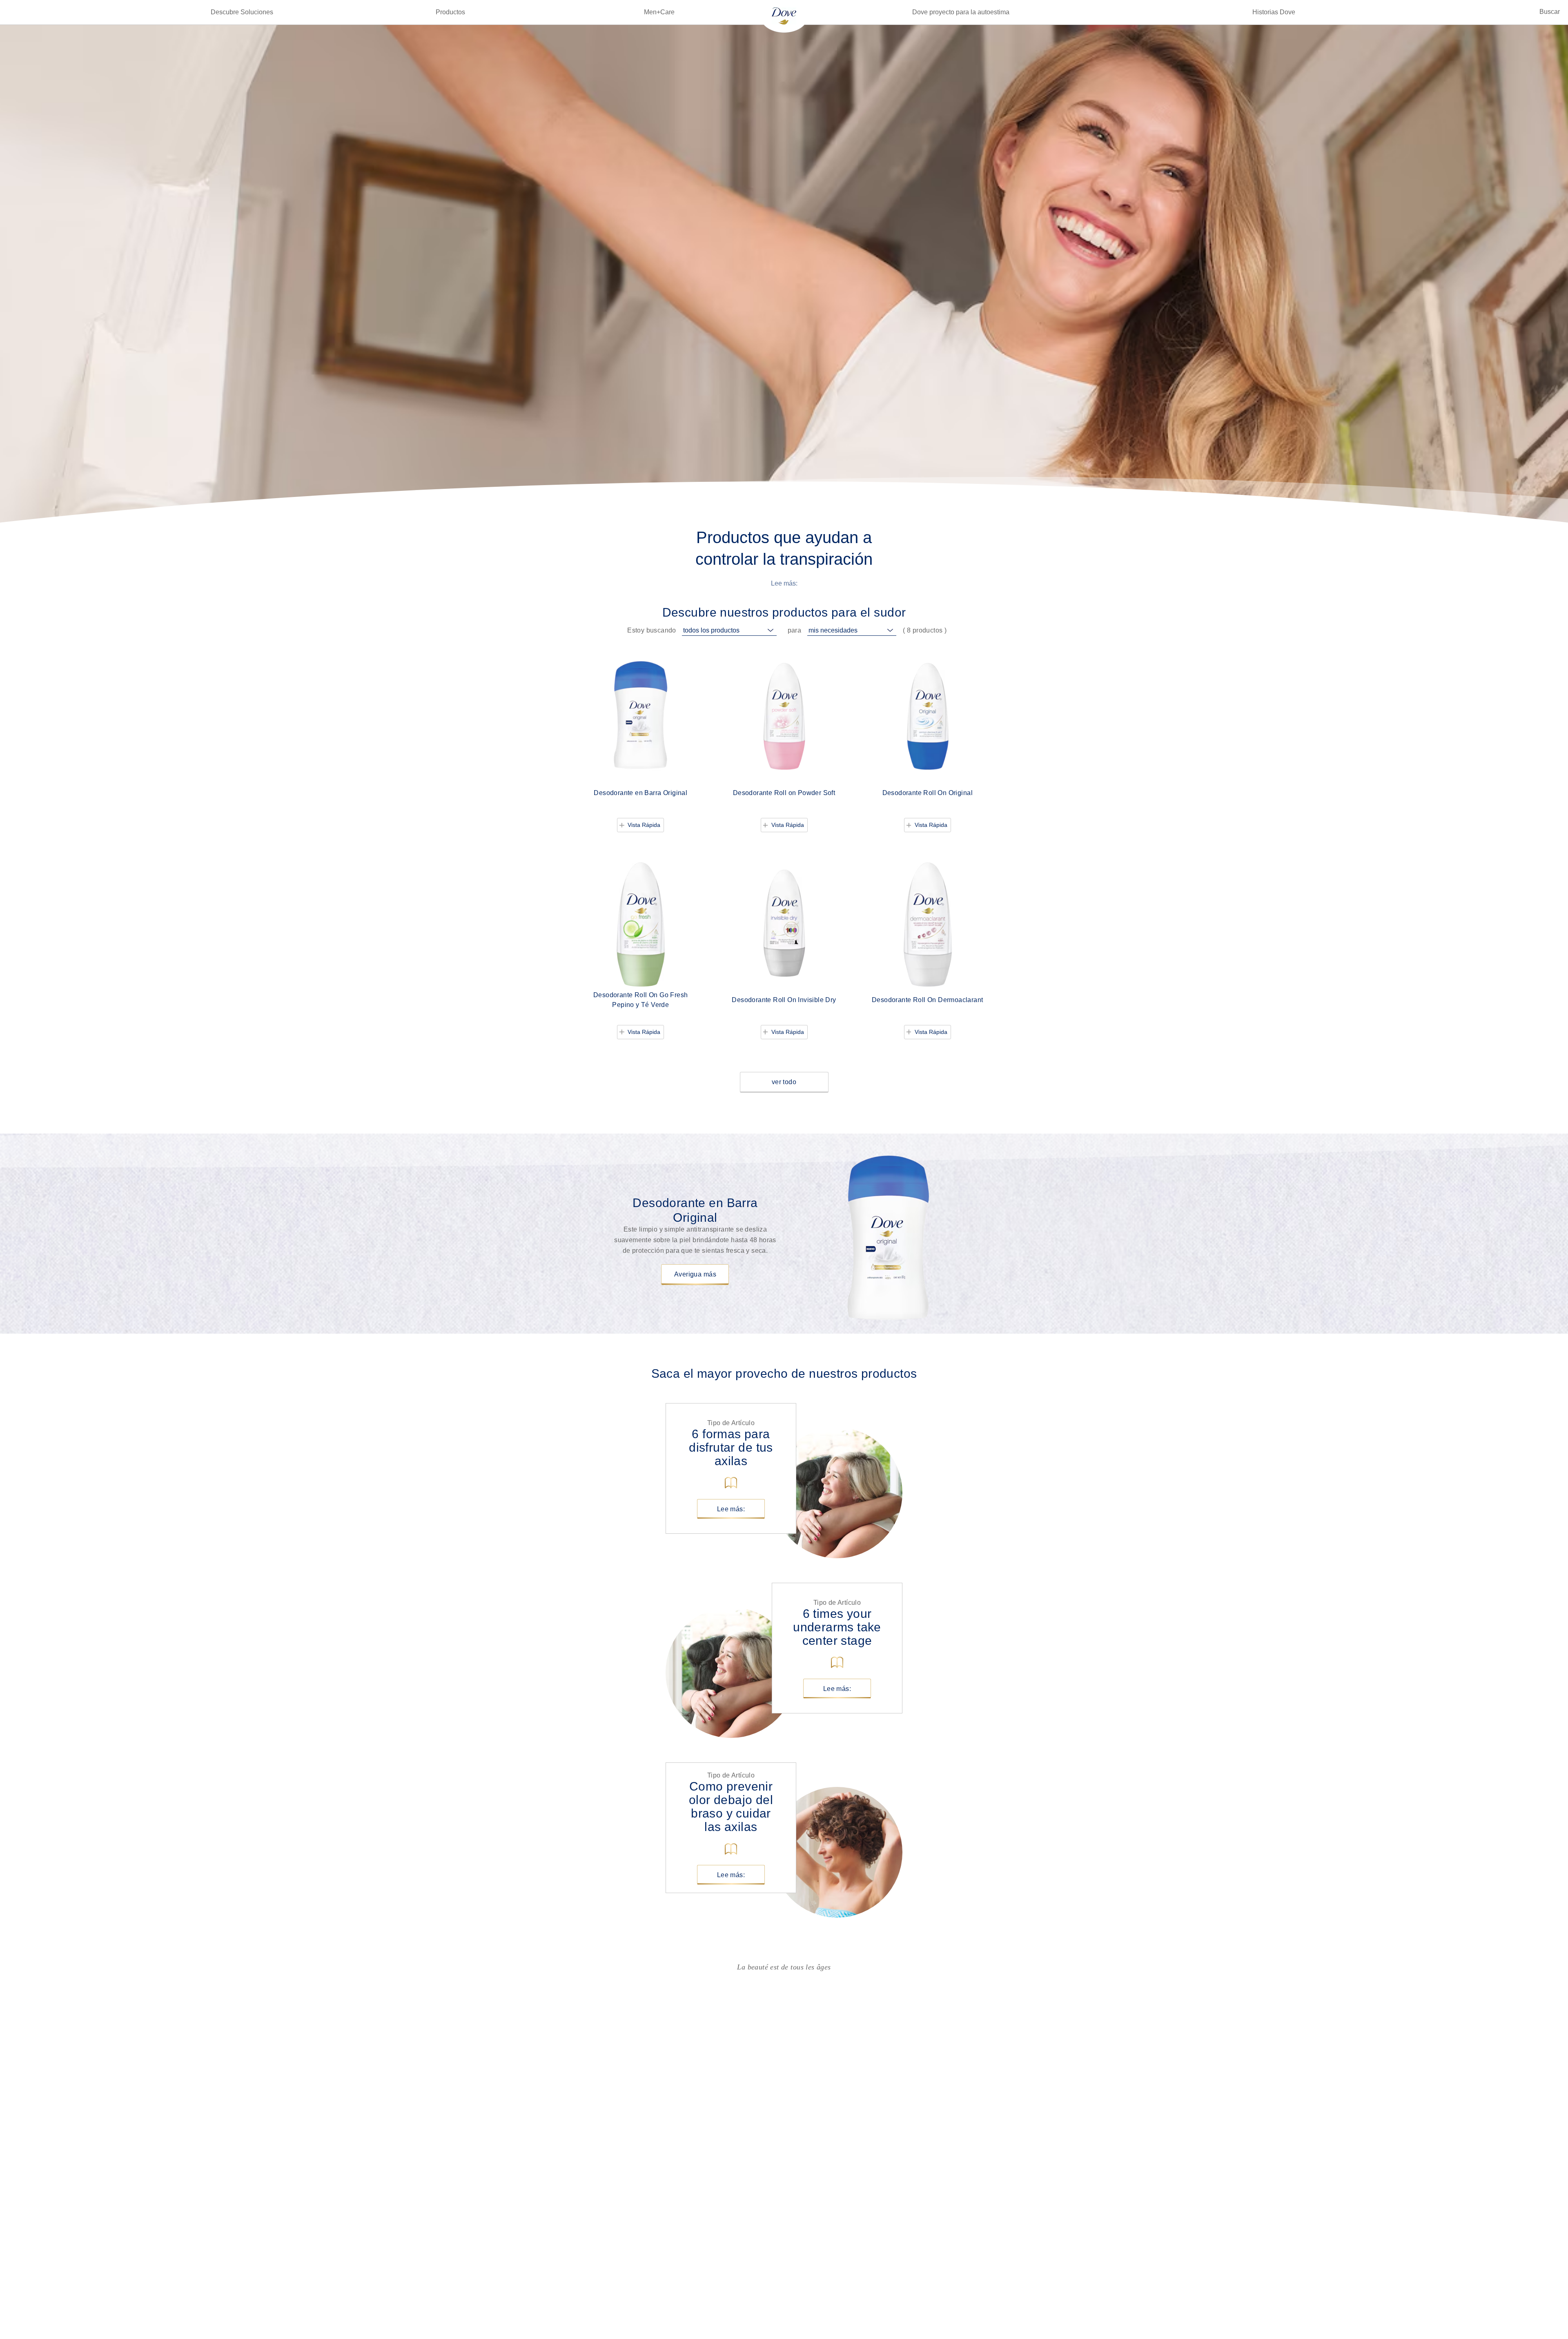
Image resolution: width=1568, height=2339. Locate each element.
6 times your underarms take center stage (837, 1627)
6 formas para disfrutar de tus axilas (731, 1447)
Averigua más (695, 1274)
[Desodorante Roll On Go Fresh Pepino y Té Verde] (640, 924)
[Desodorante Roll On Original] (928, 718)
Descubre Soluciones (242, 12)
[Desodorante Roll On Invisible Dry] (784, 924)
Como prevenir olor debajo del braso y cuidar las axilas (731, 1807)
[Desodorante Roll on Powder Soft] (784, 718)
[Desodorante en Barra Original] (640, 718)
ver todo (784, 1082)
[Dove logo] (784, 15)
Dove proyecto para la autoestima (961, 12)
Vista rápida (646, 825)
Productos (450, 12)
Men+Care (659, 12)
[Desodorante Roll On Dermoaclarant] (928, 924)
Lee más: (784, 583)
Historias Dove (1274, 12)
